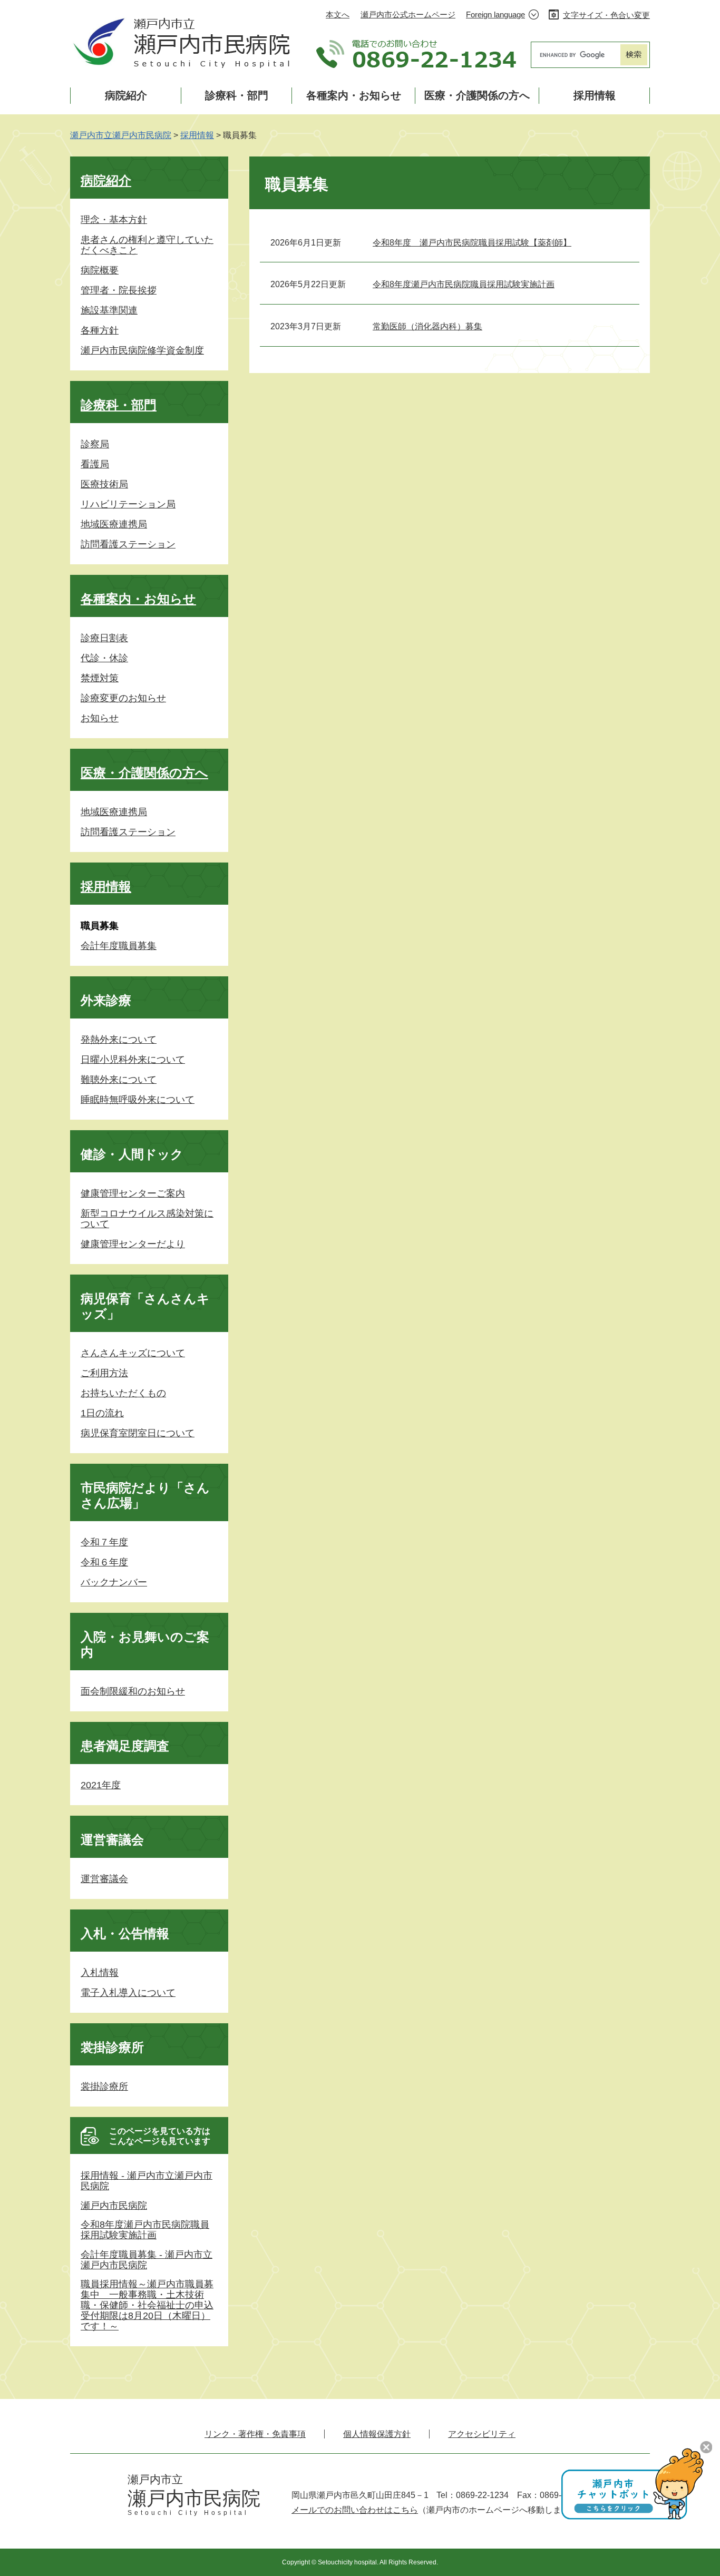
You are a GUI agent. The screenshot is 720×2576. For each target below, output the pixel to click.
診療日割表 (104, 638)
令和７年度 (104, 1542)
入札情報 (100, 1973)
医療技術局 (104, 484)
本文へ (338, 14)
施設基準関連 (109, 310)
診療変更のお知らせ (123, 698)
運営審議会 (112, 1840)
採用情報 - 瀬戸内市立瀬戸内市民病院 (147, 2181)
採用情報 (595, 95)
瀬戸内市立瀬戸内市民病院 (121, 135)
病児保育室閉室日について (138, 1433)
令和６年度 (104, 1562)
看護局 (95, 464)
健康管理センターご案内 (133, 1193)
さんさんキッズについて (133, 1353)
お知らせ (100, 718)
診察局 (95, 444)
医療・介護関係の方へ (477, 95)
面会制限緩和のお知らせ (133, 1691)
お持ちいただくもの (123, 1393)
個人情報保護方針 (377, 2434)
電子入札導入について (128, 1993)
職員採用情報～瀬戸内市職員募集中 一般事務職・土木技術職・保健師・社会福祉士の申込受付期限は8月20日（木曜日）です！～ (147, 2305)
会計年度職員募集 (119, 946)
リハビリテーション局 (128, 504)
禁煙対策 (100, 678)
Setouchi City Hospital (188, 2513)
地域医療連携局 (114, 524)
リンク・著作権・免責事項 (255, 2434)
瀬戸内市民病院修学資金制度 (142, 350)
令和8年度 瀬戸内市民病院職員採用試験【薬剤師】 (472, 243)
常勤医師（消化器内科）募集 (427, 326)
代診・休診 (104, 658)
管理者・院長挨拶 (119, 290)
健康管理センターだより (133, 1244)
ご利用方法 (104, 1373)
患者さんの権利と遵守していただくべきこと (147, 245)
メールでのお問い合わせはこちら (355, 2510)
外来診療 (106, 1000)
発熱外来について (119, 1040)
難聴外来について (119, 1080)
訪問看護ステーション (128, 544)
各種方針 (100, 330)
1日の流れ (102, 1413)
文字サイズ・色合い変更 (606, 15)
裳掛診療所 (112, 2047)
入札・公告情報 (125, 1933)
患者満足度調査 (125, 1746)
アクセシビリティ (482, 2434)
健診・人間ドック (132, 1154)
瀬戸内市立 (155, 2479)
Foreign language (495, 14)
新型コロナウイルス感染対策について (147, 1219)
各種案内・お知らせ (354, 95)
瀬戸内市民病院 (114, 2206)
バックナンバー (114, 1582)
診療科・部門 (237, 95)
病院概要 (100, 270)
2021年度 (101, 1785)
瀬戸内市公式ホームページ (408, 14)
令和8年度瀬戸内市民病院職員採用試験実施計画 (464, 284)
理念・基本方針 (114, 220)
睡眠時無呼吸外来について (138, 1100)
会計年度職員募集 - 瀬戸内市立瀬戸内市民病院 (147, 2260)
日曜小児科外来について (133, 1060)
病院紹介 (126, 95)
